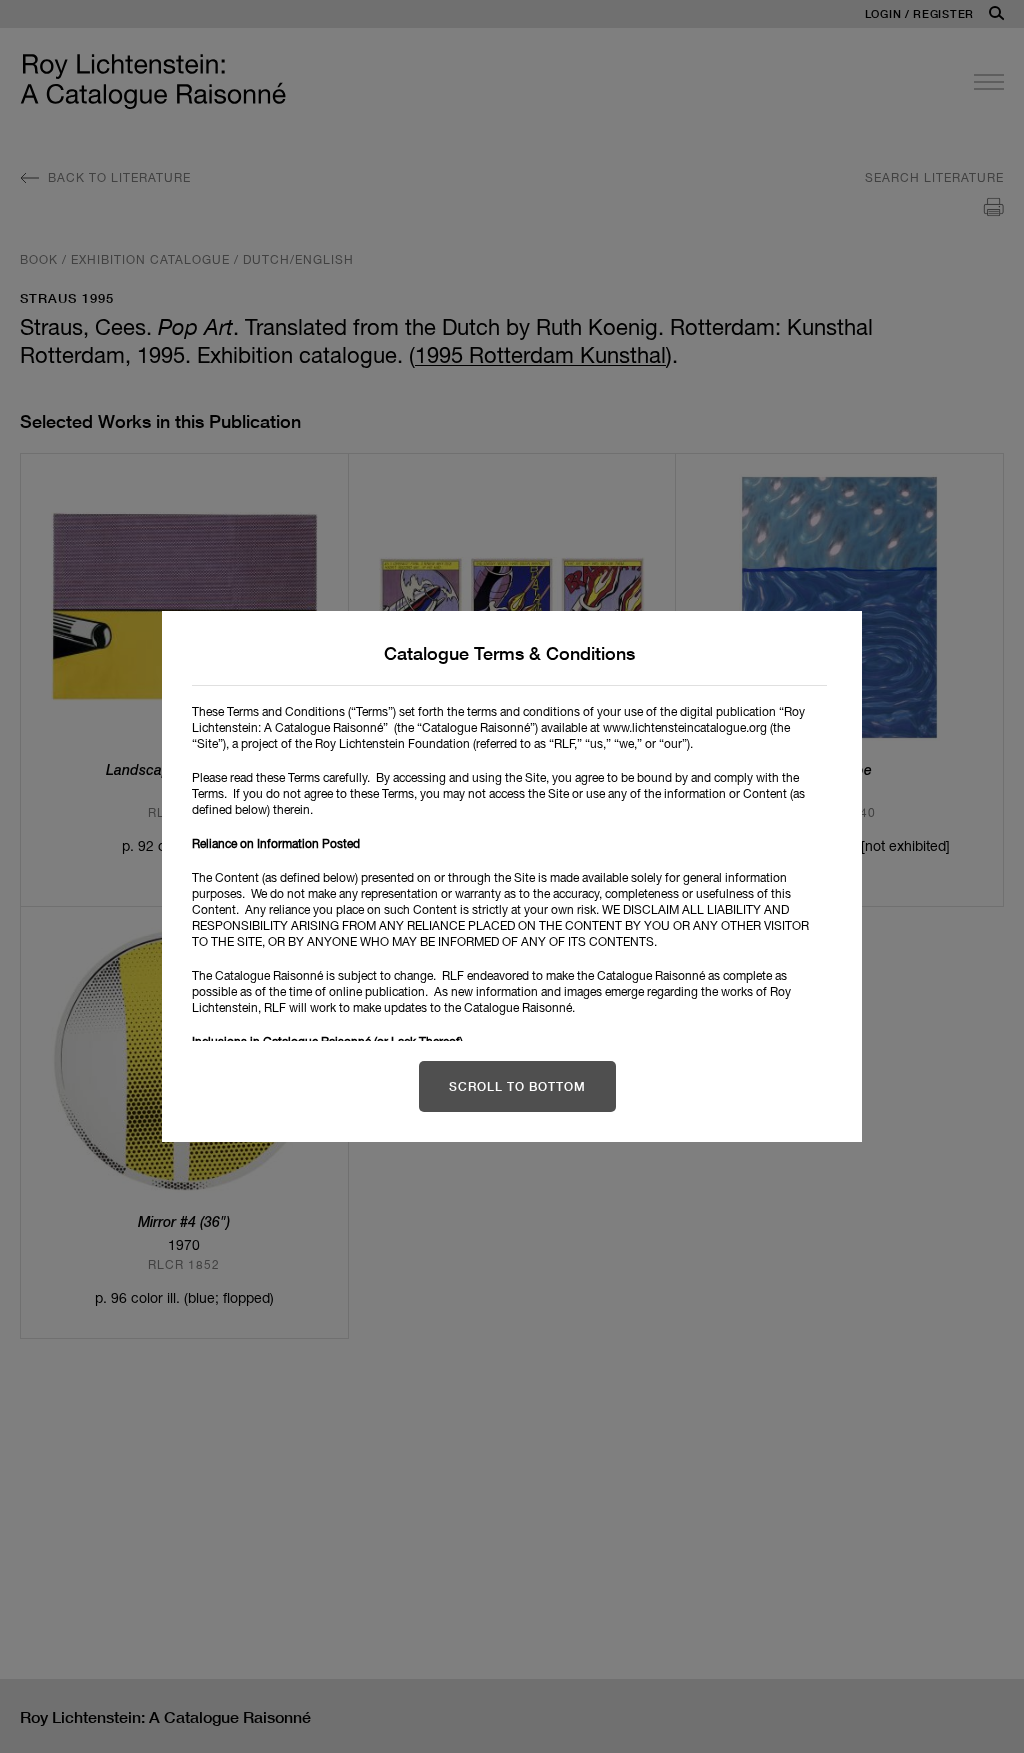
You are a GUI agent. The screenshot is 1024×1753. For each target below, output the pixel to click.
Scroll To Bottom (517, 1086)
